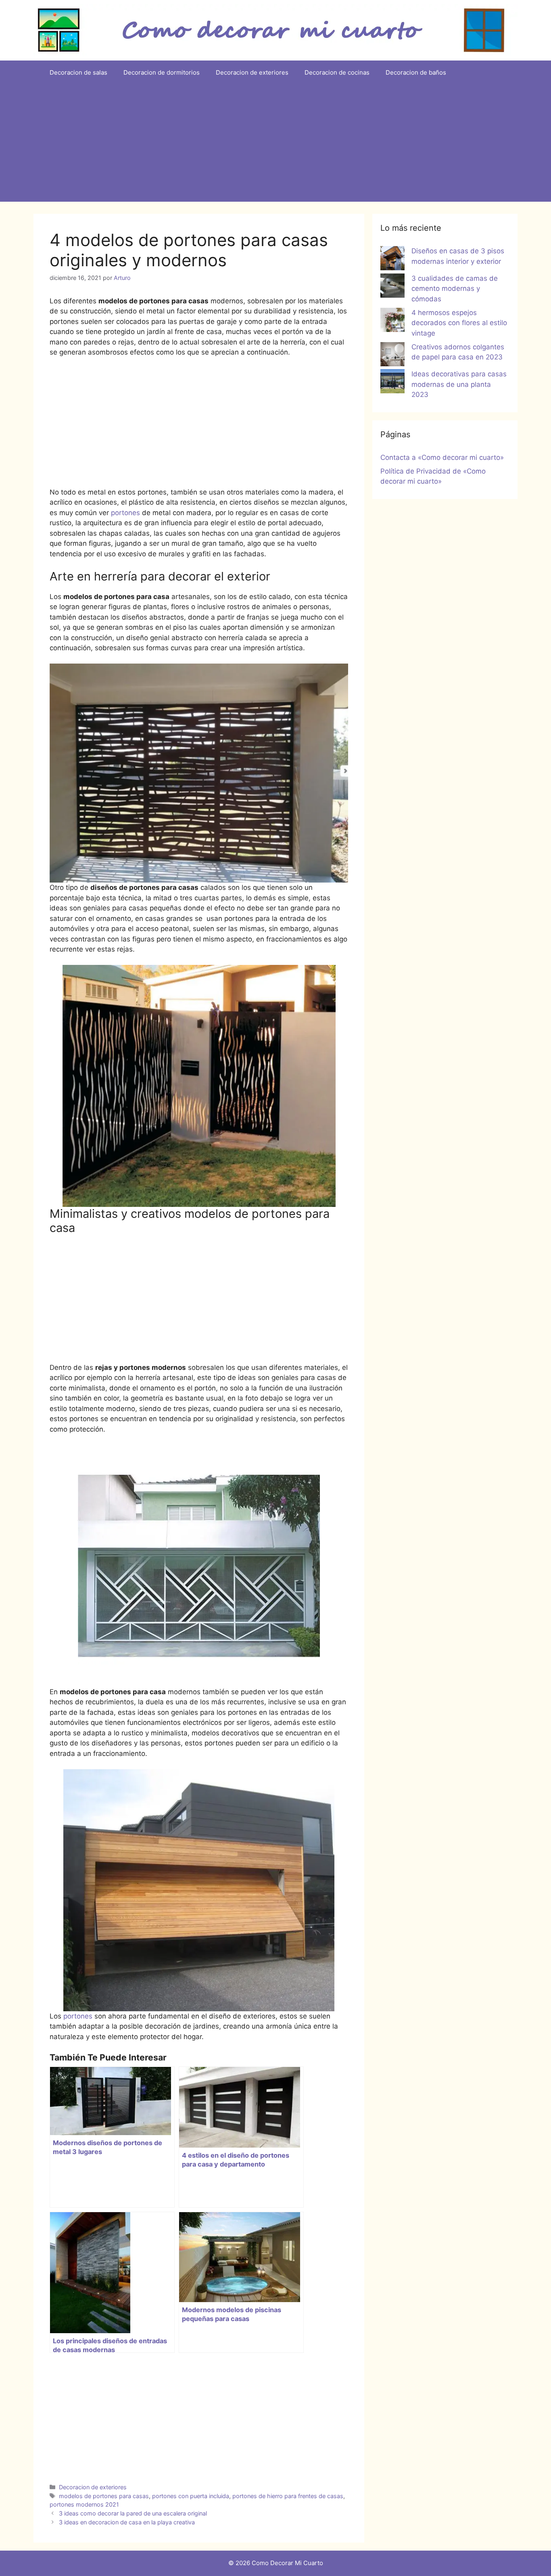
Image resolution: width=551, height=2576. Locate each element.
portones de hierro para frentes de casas (288, 2496)
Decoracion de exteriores (252, 72)
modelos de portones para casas (104, 2496)
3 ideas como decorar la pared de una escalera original (133, 2513)
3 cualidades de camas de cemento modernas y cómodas (455, 289)
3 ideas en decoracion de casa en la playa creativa (127, 2522)
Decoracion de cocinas (337, 72)
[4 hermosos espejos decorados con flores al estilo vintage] (392, 321)
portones (125, 513)
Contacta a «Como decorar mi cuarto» (442, 457)
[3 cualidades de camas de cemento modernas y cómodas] (392, 287)
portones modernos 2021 (84, 2504)
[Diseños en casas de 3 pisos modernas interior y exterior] (392, 260)
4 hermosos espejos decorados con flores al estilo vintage (459, 323)
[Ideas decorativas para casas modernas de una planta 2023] (392, 383)
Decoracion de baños (416, 72)
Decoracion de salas (78, 72)
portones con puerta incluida (191, 2496)
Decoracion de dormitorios (162, 72)
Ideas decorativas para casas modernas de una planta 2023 (459, 384)
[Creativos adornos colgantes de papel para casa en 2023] (392, 356)
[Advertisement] (275, 145)
